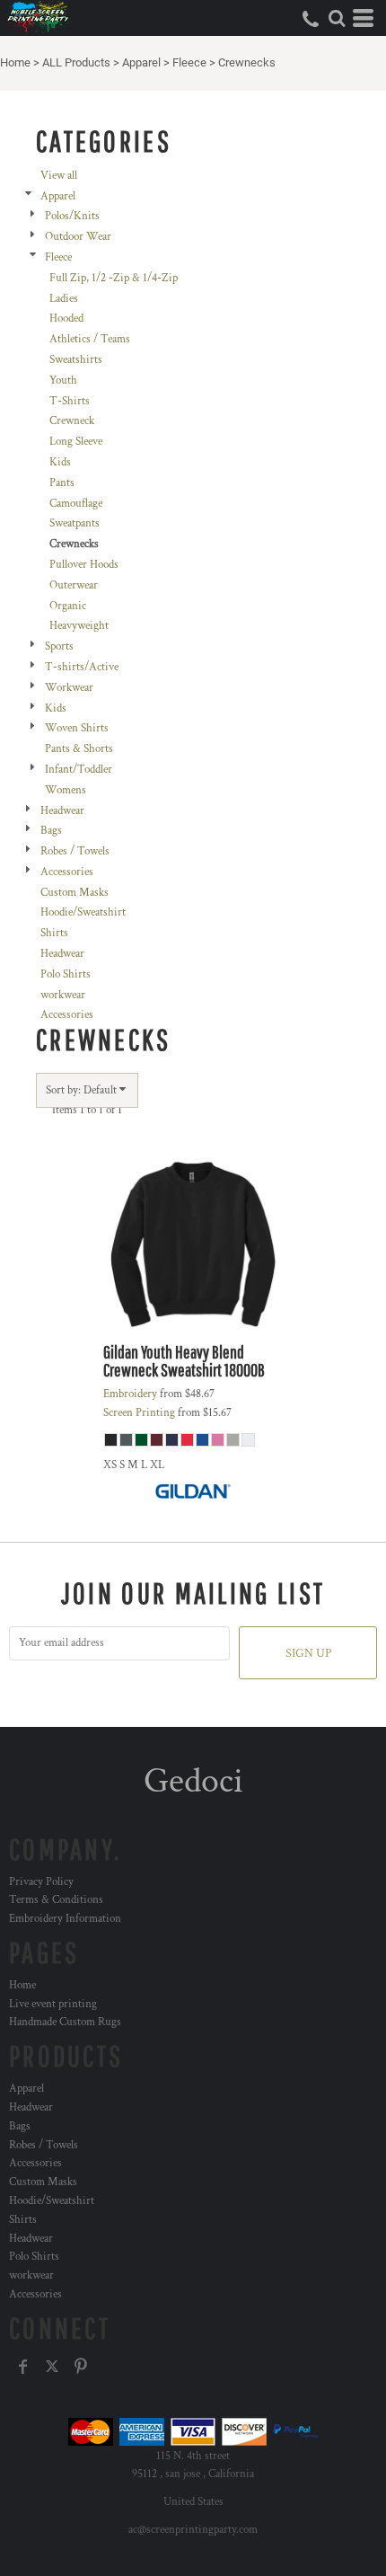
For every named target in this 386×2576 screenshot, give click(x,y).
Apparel (141, 62)
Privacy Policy (41, 1882)
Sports (59, 646)
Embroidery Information (65, 1919)
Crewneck (72, 421)
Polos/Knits (72, 216)
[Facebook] (23, 2367)
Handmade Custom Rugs (65, 2022)
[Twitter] (52, 2367)
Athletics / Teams (90, 339)
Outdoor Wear (78, 237)
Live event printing (53, 2004)
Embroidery (130, 1394)
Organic (68, 606)
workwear (63, 995)
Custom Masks (75, 893)
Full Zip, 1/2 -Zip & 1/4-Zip (114, 278)
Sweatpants (75, 523)
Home (15, 62)
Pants (62, 483)
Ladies (64, 299)
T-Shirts (70, 401)
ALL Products (76, 62)
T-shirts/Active (82, 667)
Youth (63, 381)
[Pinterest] (81, 2367)
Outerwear (74, 585)
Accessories (67, 872)
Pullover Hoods (84, 565)
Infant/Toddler (79, 770)
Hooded (66, 319)
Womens (66, 790)
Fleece (189, 62)
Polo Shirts (66, 974)
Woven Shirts (77, 728)
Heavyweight (79, 626)
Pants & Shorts (79, 749)
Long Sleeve (76, 442)
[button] (337, 18)
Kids (60, 462)
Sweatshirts (76, 360)
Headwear (62, 811)
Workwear (69, 688)
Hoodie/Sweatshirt (83, 912)
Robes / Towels (75, 851)
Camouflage (76, 504)
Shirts (54, 933)
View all (59, 176)
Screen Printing (139, 1413)
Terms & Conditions (56, 1900)
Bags (51, 831)
